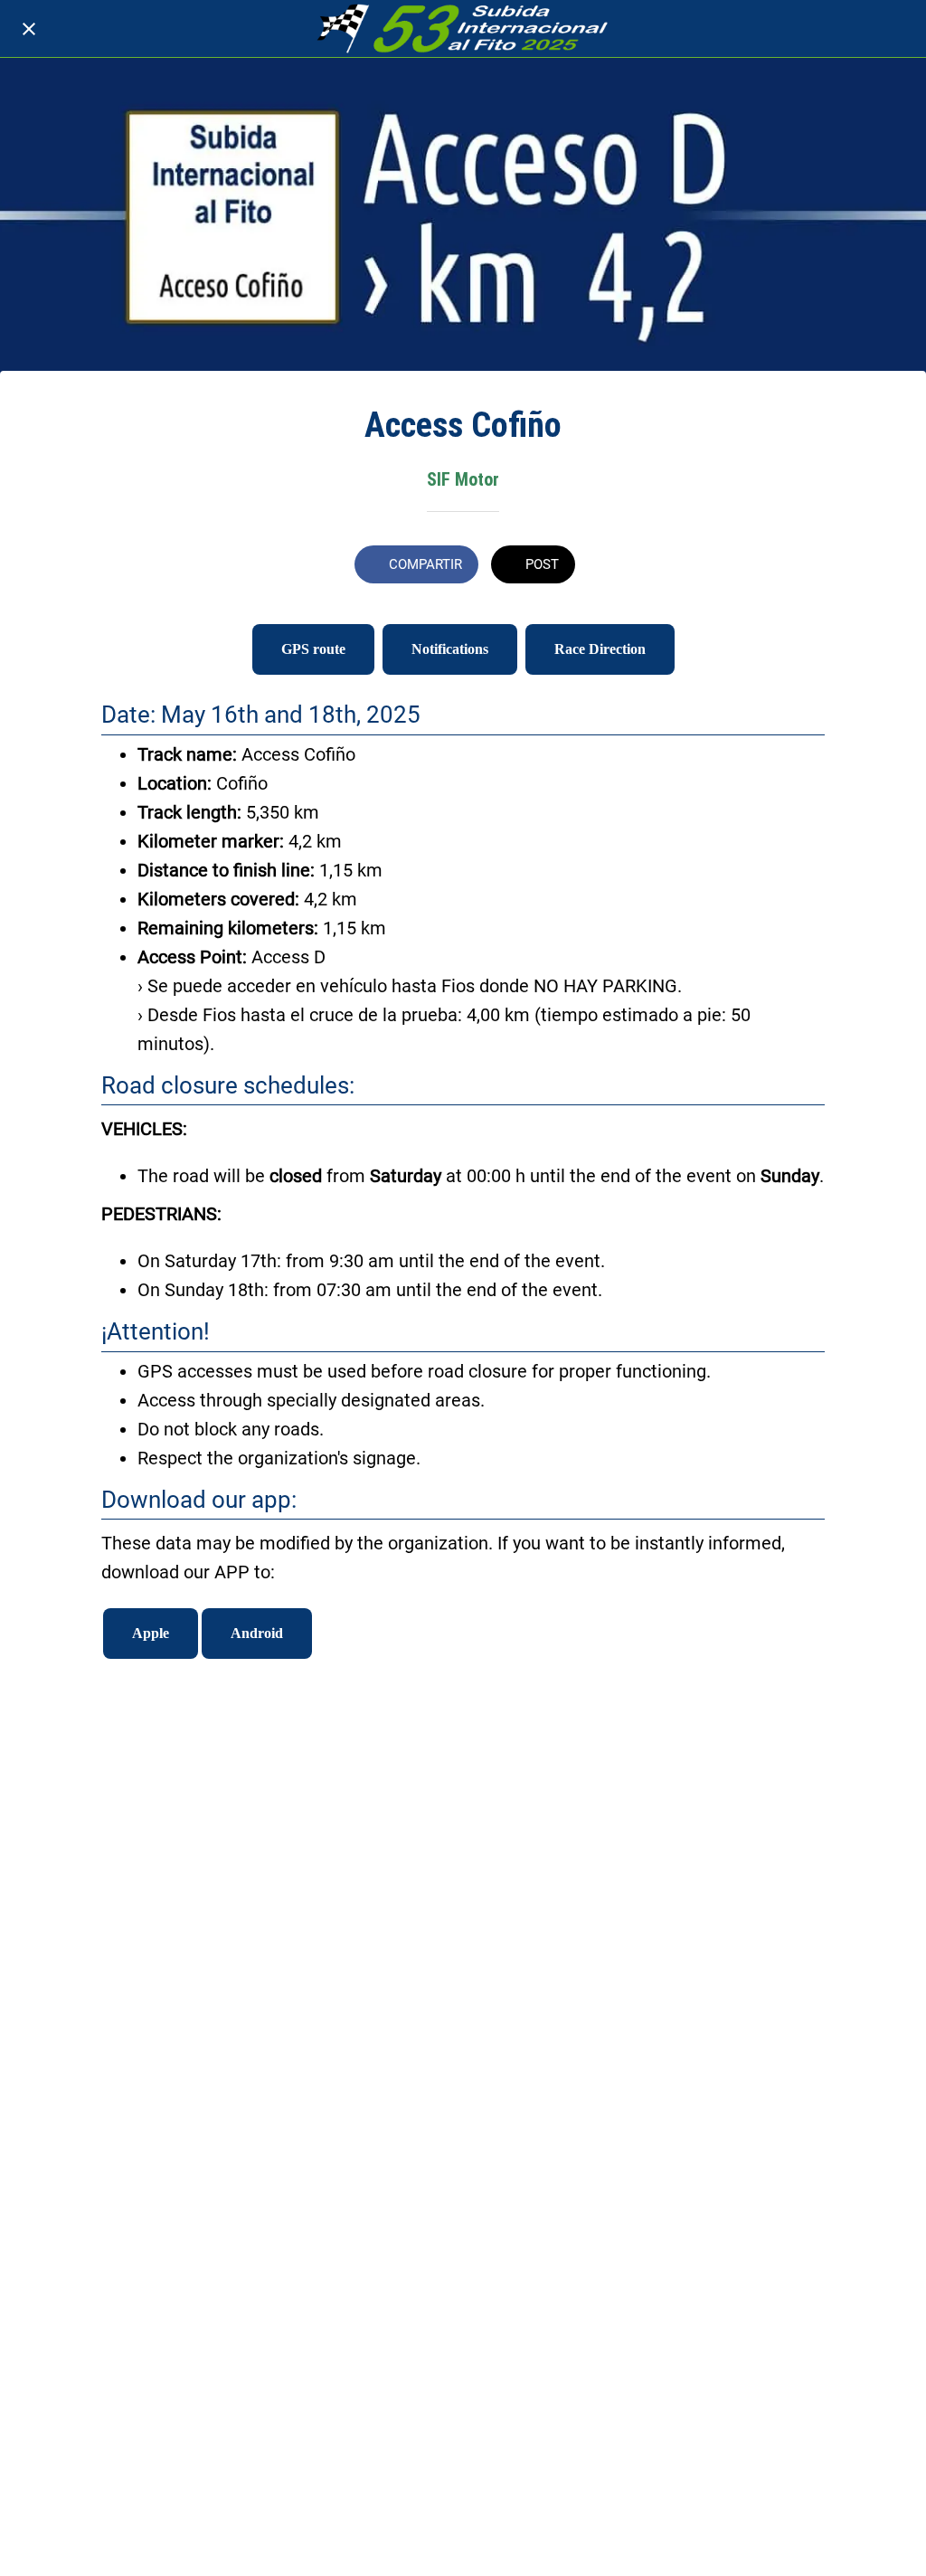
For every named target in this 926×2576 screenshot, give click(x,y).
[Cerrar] (29, 29)
